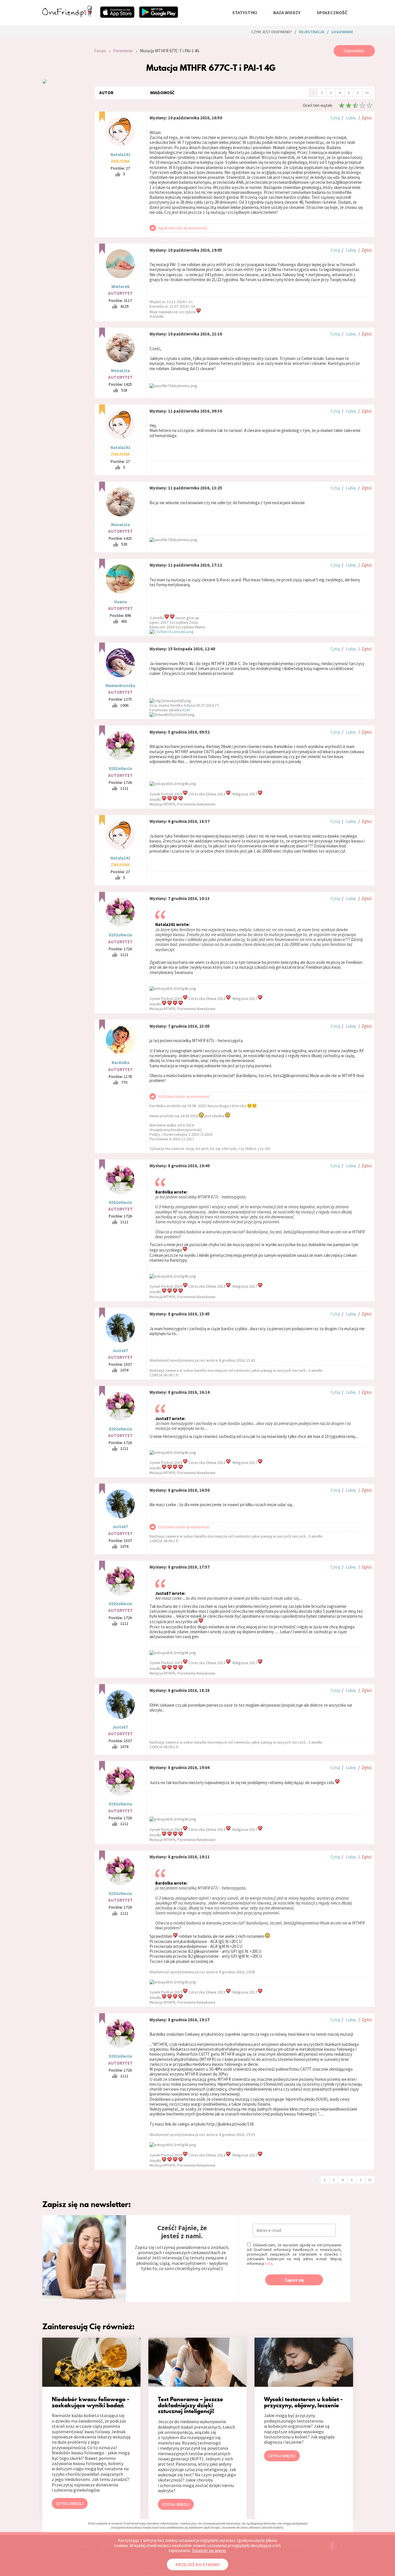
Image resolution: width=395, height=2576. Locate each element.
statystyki (245, 12)
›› (367, 92)
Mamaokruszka (120, 685)
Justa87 (120, 1351)
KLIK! (187, 710)
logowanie (342, 32)
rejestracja (312, 32)
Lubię (351, 118)
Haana (120, 602)
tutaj (269, 2263)
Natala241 (120, 154)
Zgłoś (367, 118)
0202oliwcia (120, 768)
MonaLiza (120, 371)
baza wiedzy (287, 12)
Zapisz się (294, 2280)
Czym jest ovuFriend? (272, 32)
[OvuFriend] (67, 16)
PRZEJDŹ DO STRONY (197, 2564)
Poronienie (123, 51)
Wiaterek (120, 286)
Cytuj (335, 118)
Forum (100, 51)
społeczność (332, 12)
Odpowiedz (354, 51)
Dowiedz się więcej (209, 2550)
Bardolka (120, 1062)
